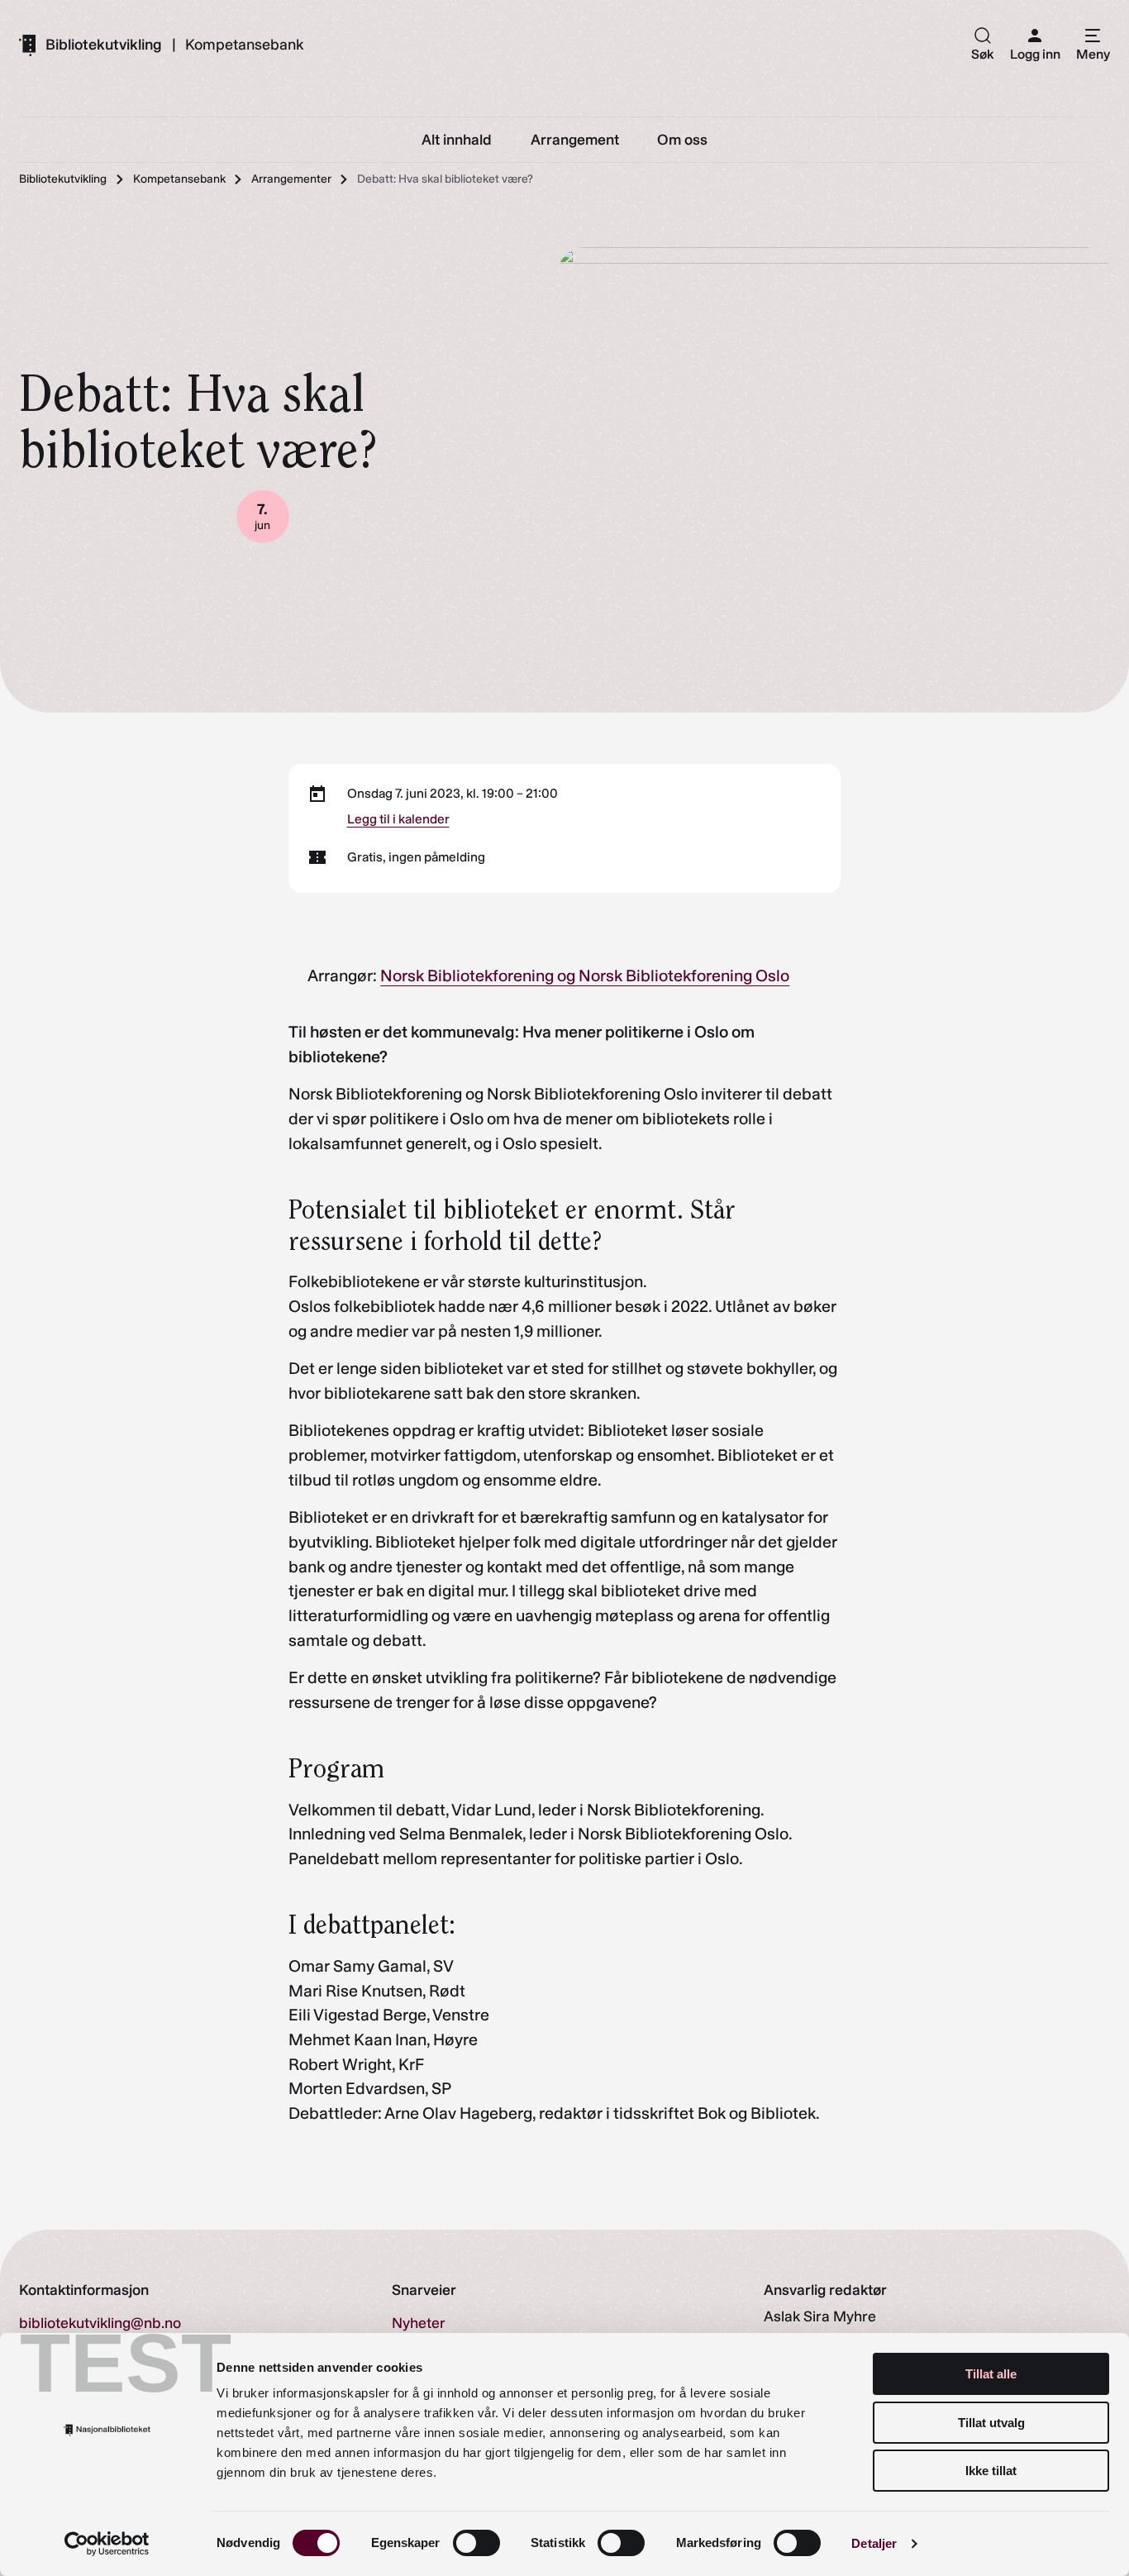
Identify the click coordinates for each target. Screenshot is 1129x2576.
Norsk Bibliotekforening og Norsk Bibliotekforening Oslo (585, 976)
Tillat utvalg (991, 2423)
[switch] (476, 2543)
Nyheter (419, 2323)
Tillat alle (991, 2374)
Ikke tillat (991, 2471)
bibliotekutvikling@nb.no (100, 2323)
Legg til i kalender (398, 819)
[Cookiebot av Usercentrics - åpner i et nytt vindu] (107, 2544)
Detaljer (874, 2543)
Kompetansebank (244, 45)
